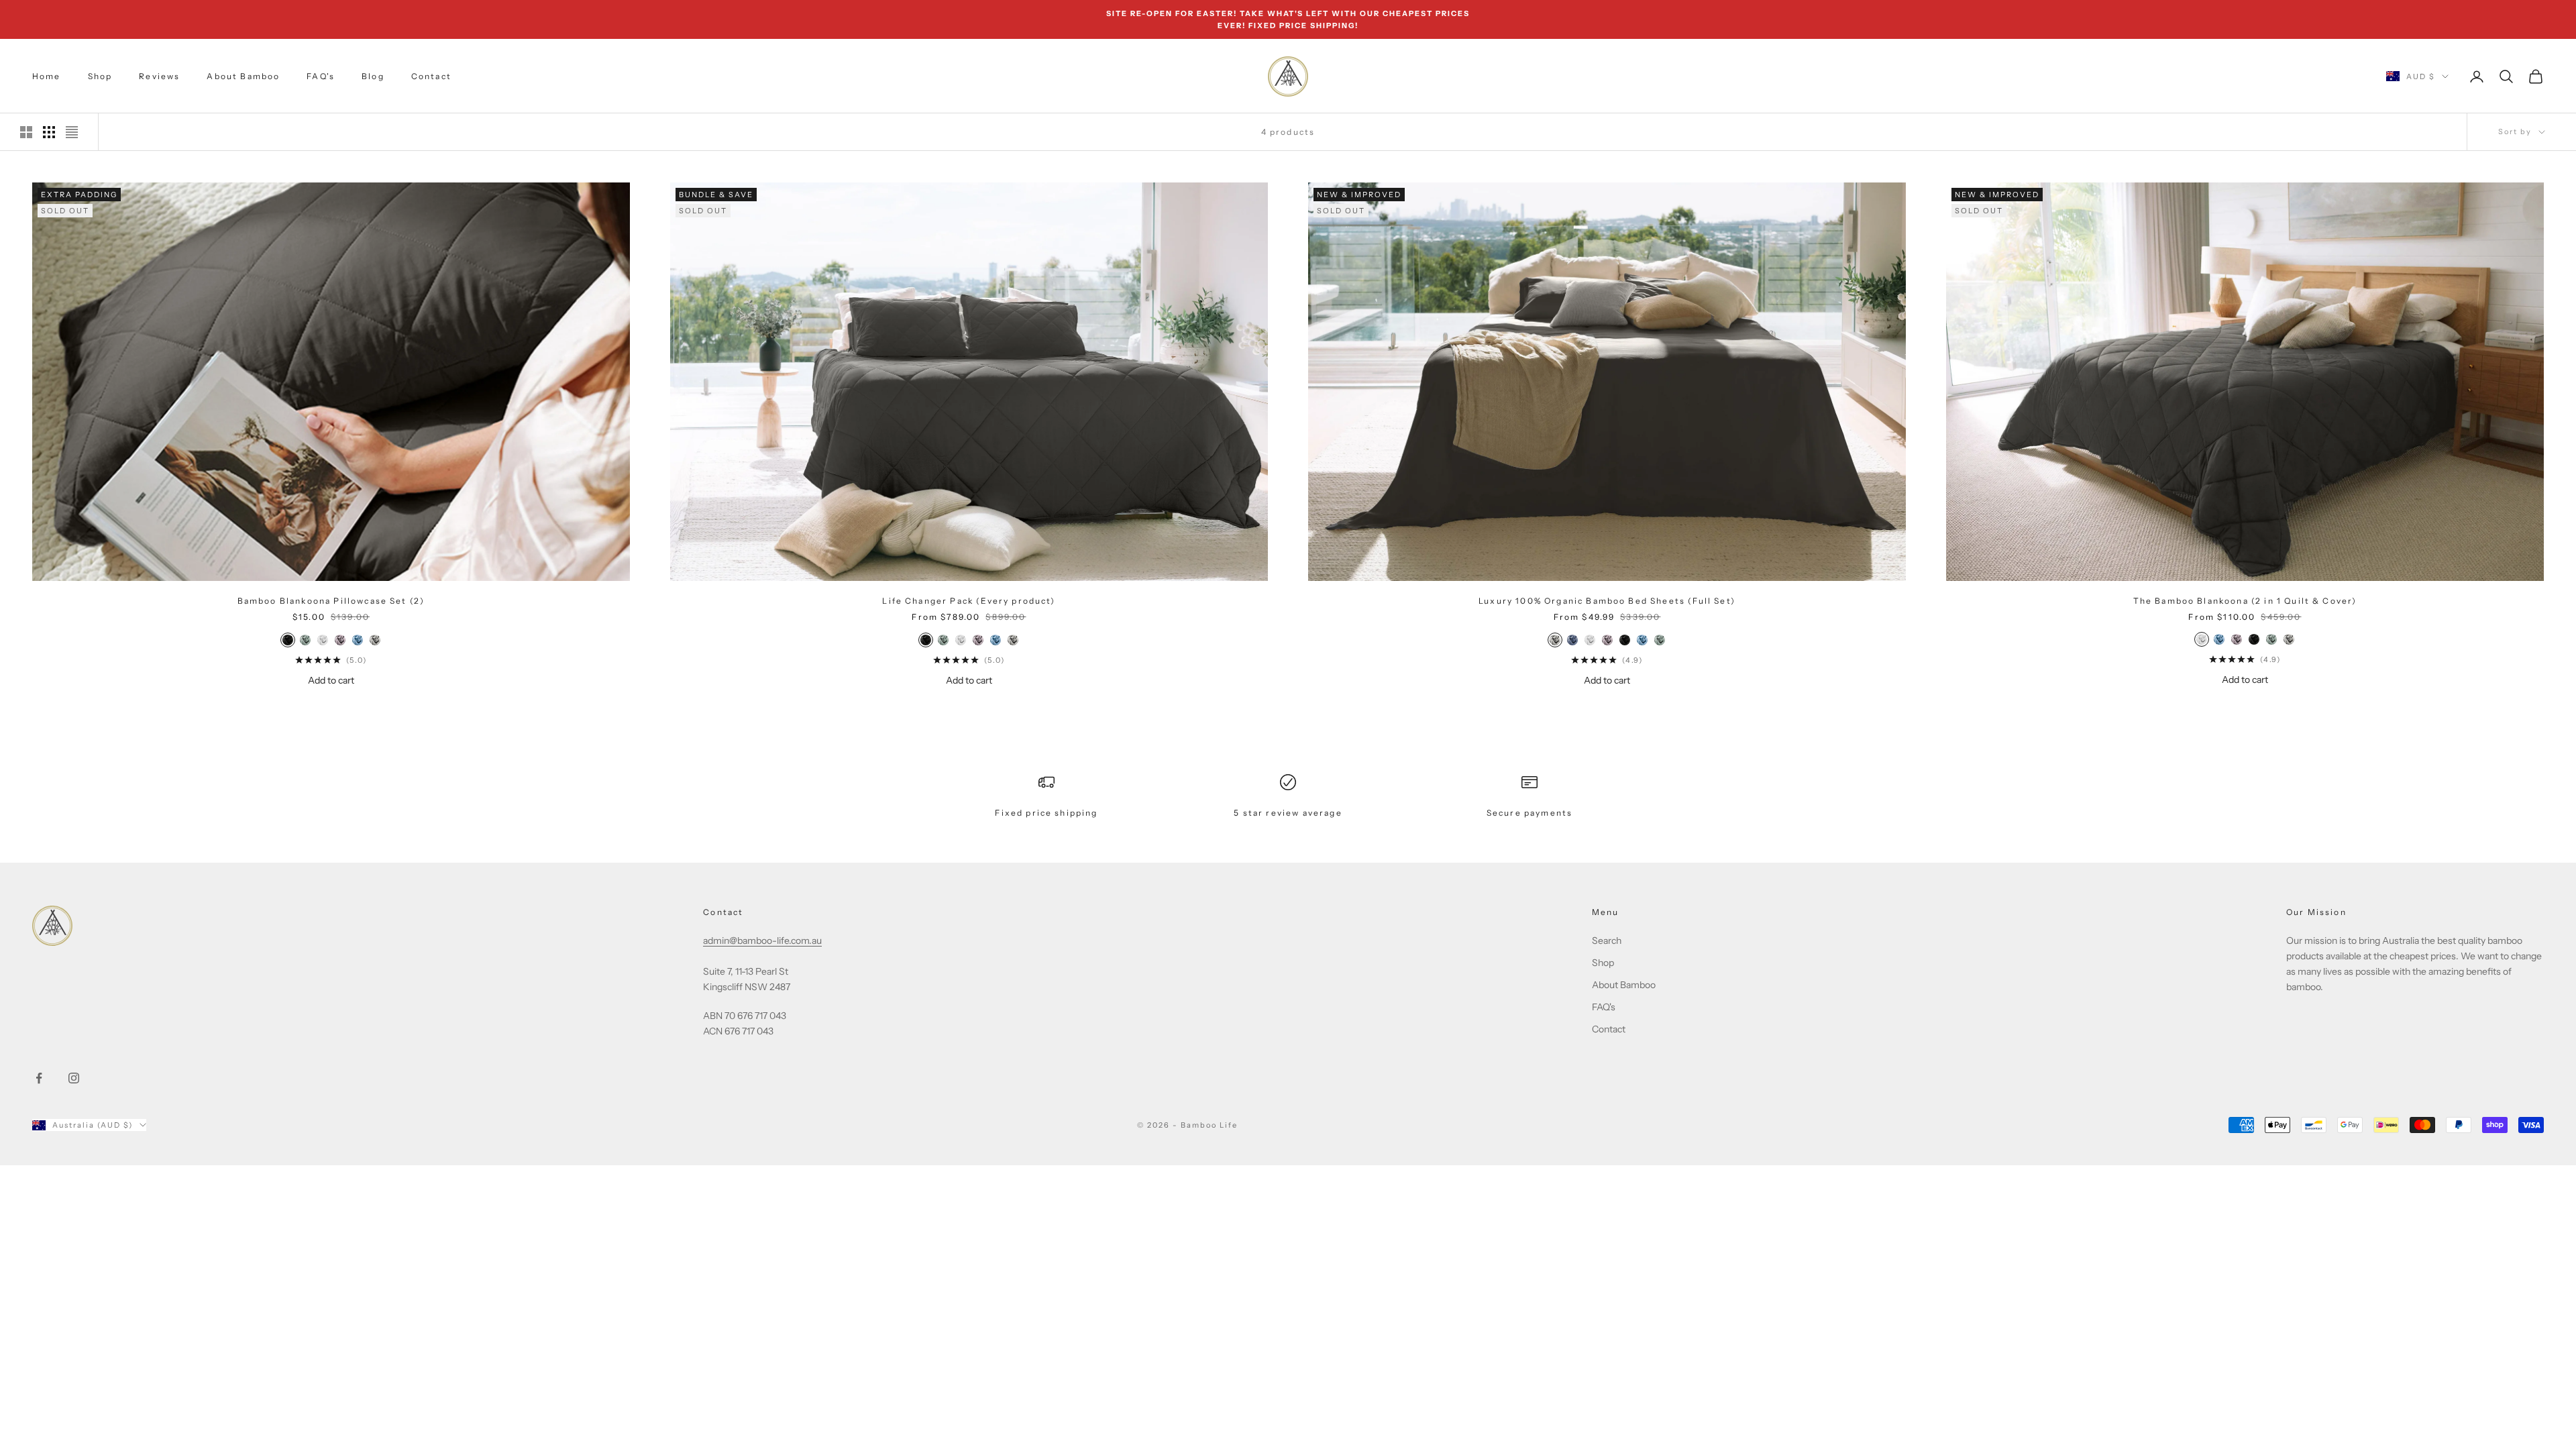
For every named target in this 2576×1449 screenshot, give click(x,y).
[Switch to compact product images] (72, 132)
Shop (100, 76)
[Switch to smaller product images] (49, 132)
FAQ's (321, 76)
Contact (431, 76)
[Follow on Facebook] (39, 1078)
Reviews (159, 76)
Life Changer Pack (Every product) (969, 601)
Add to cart (331, 680)
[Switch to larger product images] (26, 132)
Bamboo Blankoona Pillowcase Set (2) (331, 601)
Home (47, 76)
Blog (373, 76)
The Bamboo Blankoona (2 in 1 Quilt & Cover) (2245, 601)
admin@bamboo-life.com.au (762, 941)
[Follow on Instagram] (74, 1078)
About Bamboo (243, 76)
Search (1607, 941)
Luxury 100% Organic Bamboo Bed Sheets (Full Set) (1607, 601)
